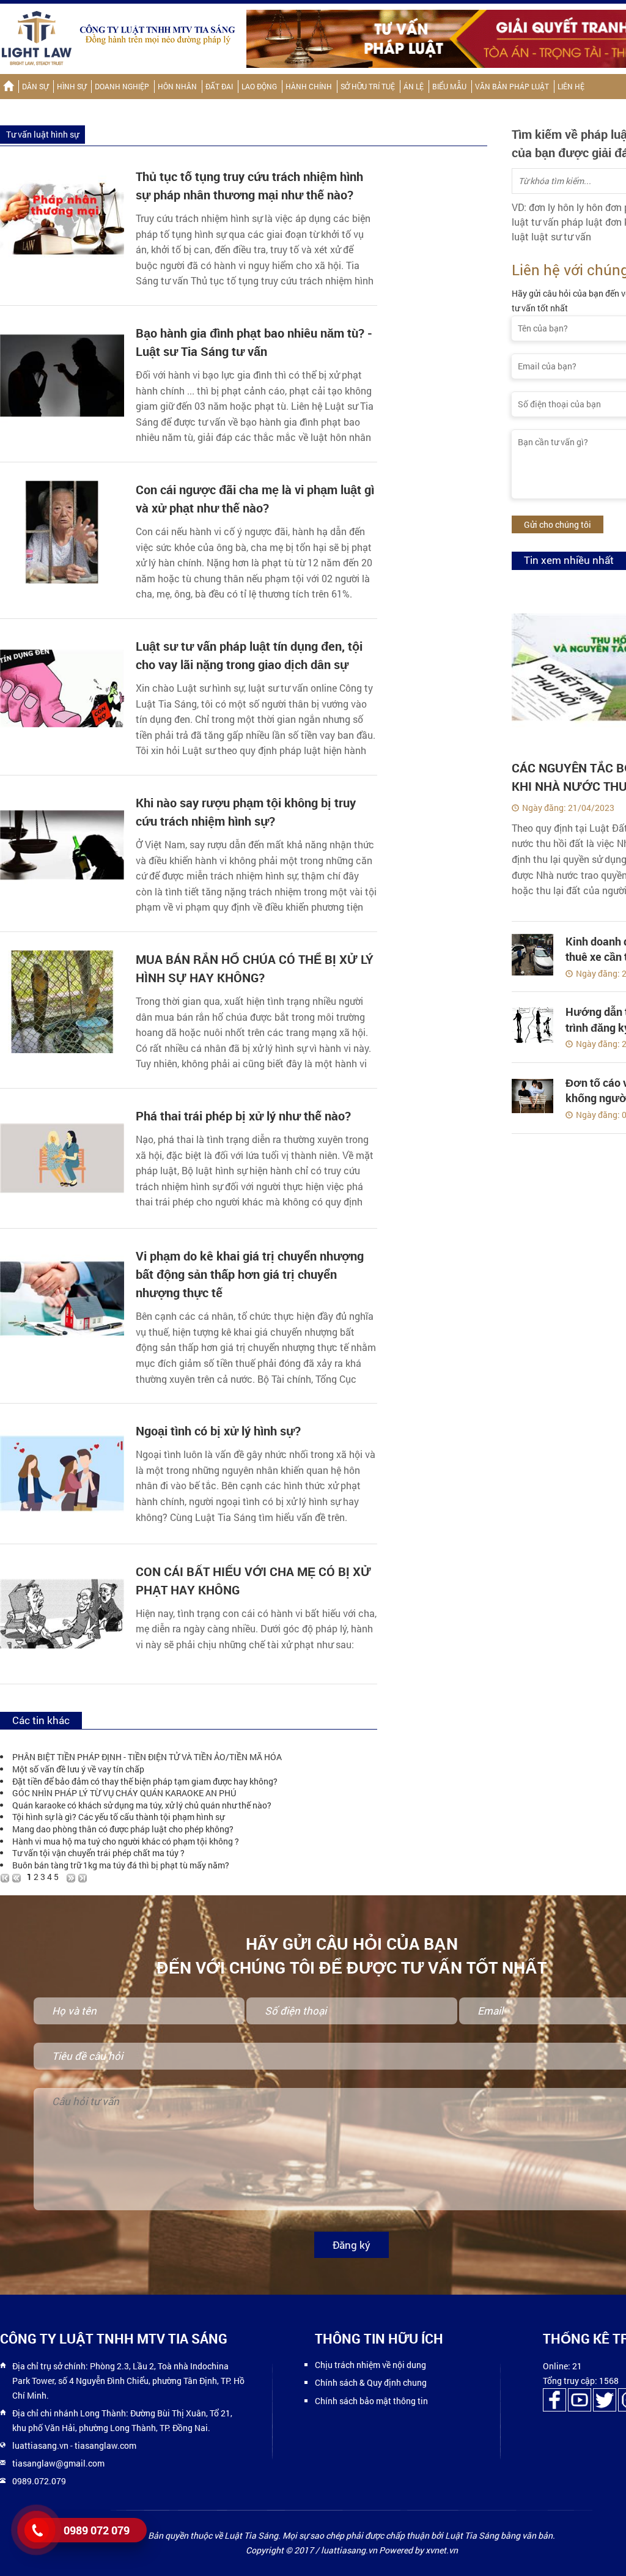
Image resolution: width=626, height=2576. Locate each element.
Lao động (259, 86)
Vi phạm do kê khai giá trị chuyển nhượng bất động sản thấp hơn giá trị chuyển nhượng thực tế (250, 1274)
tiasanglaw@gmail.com (58, 2463)
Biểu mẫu (449, 86)
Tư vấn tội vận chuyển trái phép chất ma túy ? (98, 1853)
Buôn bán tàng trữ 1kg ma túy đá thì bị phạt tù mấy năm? (121, 1865)
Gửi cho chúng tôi (558, 524)
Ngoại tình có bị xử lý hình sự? (218, 1431)
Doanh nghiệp (122, 86)
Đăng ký (352, 2245)
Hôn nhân (177, 86)
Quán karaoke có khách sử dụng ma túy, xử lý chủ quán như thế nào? (142, 1805)
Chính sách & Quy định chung (371, 2382)
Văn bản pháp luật (512, 86)
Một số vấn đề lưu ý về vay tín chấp (78, 1769)
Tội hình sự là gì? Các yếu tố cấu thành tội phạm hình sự (118, 1817)
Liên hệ (571, 86)
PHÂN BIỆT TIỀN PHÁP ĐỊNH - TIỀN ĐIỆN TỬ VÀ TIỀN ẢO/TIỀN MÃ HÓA (147, 1757)
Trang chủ (8, 87)
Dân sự (35, 86)
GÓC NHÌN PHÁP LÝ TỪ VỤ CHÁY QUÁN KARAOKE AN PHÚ (124, 1793)
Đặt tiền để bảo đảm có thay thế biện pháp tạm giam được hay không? (145, 1781)
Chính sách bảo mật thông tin (371, 2401)
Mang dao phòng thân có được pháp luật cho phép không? (123, 1829)
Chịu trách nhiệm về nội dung (370, 2365)
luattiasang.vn (40, 2445)
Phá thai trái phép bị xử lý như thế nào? (243, 1116)
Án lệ (414, 86)
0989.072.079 (39, 2481)
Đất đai (219, 86)
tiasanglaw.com (105, 2445)
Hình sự (72, 86)
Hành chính (309, 86)
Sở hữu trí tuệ (368, 86)
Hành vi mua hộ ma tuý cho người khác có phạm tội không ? (126, 1841)
